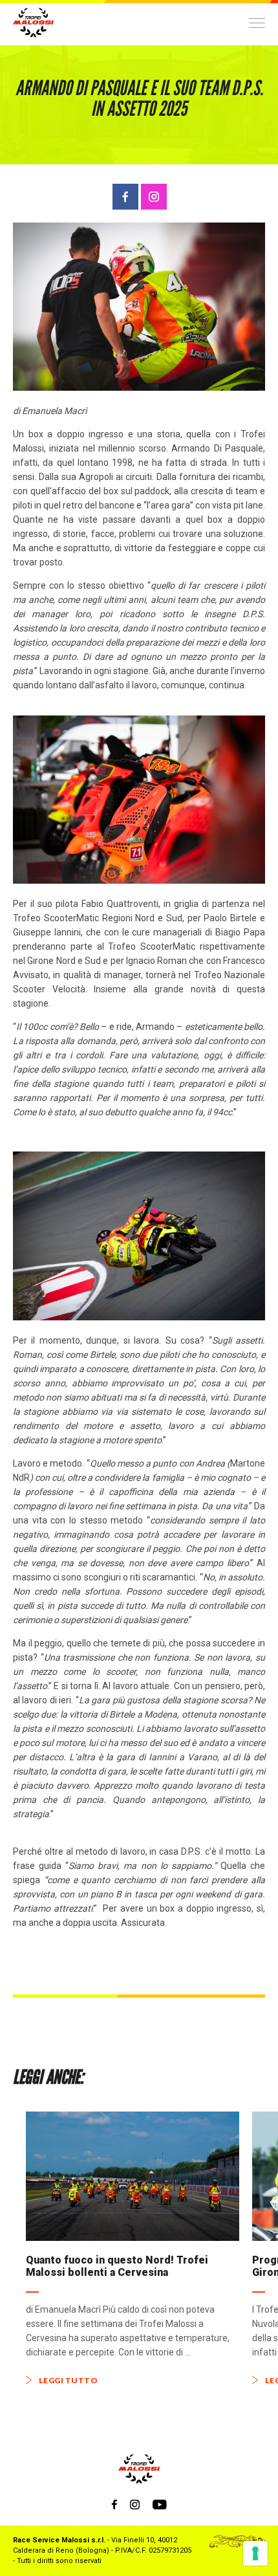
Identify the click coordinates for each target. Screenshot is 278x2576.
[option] (133, 2248)
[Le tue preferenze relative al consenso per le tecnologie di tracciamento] (255, 2553)
